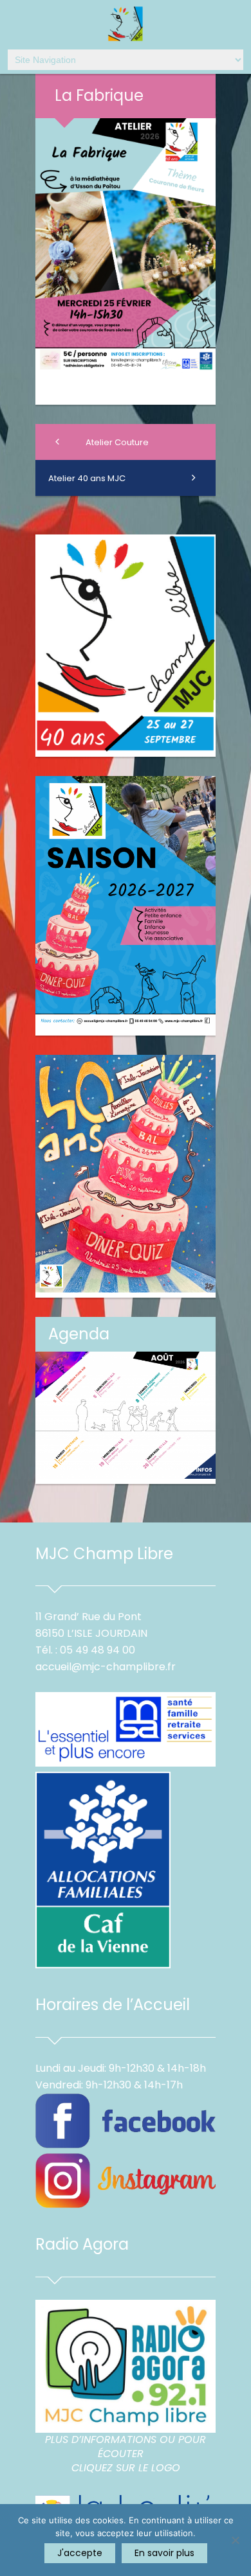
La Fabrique (99, 95)
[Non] (235, 2540)
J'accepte (80, 2553)
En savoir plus (164, 2553)
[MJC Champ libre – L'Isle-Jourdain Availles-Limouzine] (126, 25)
